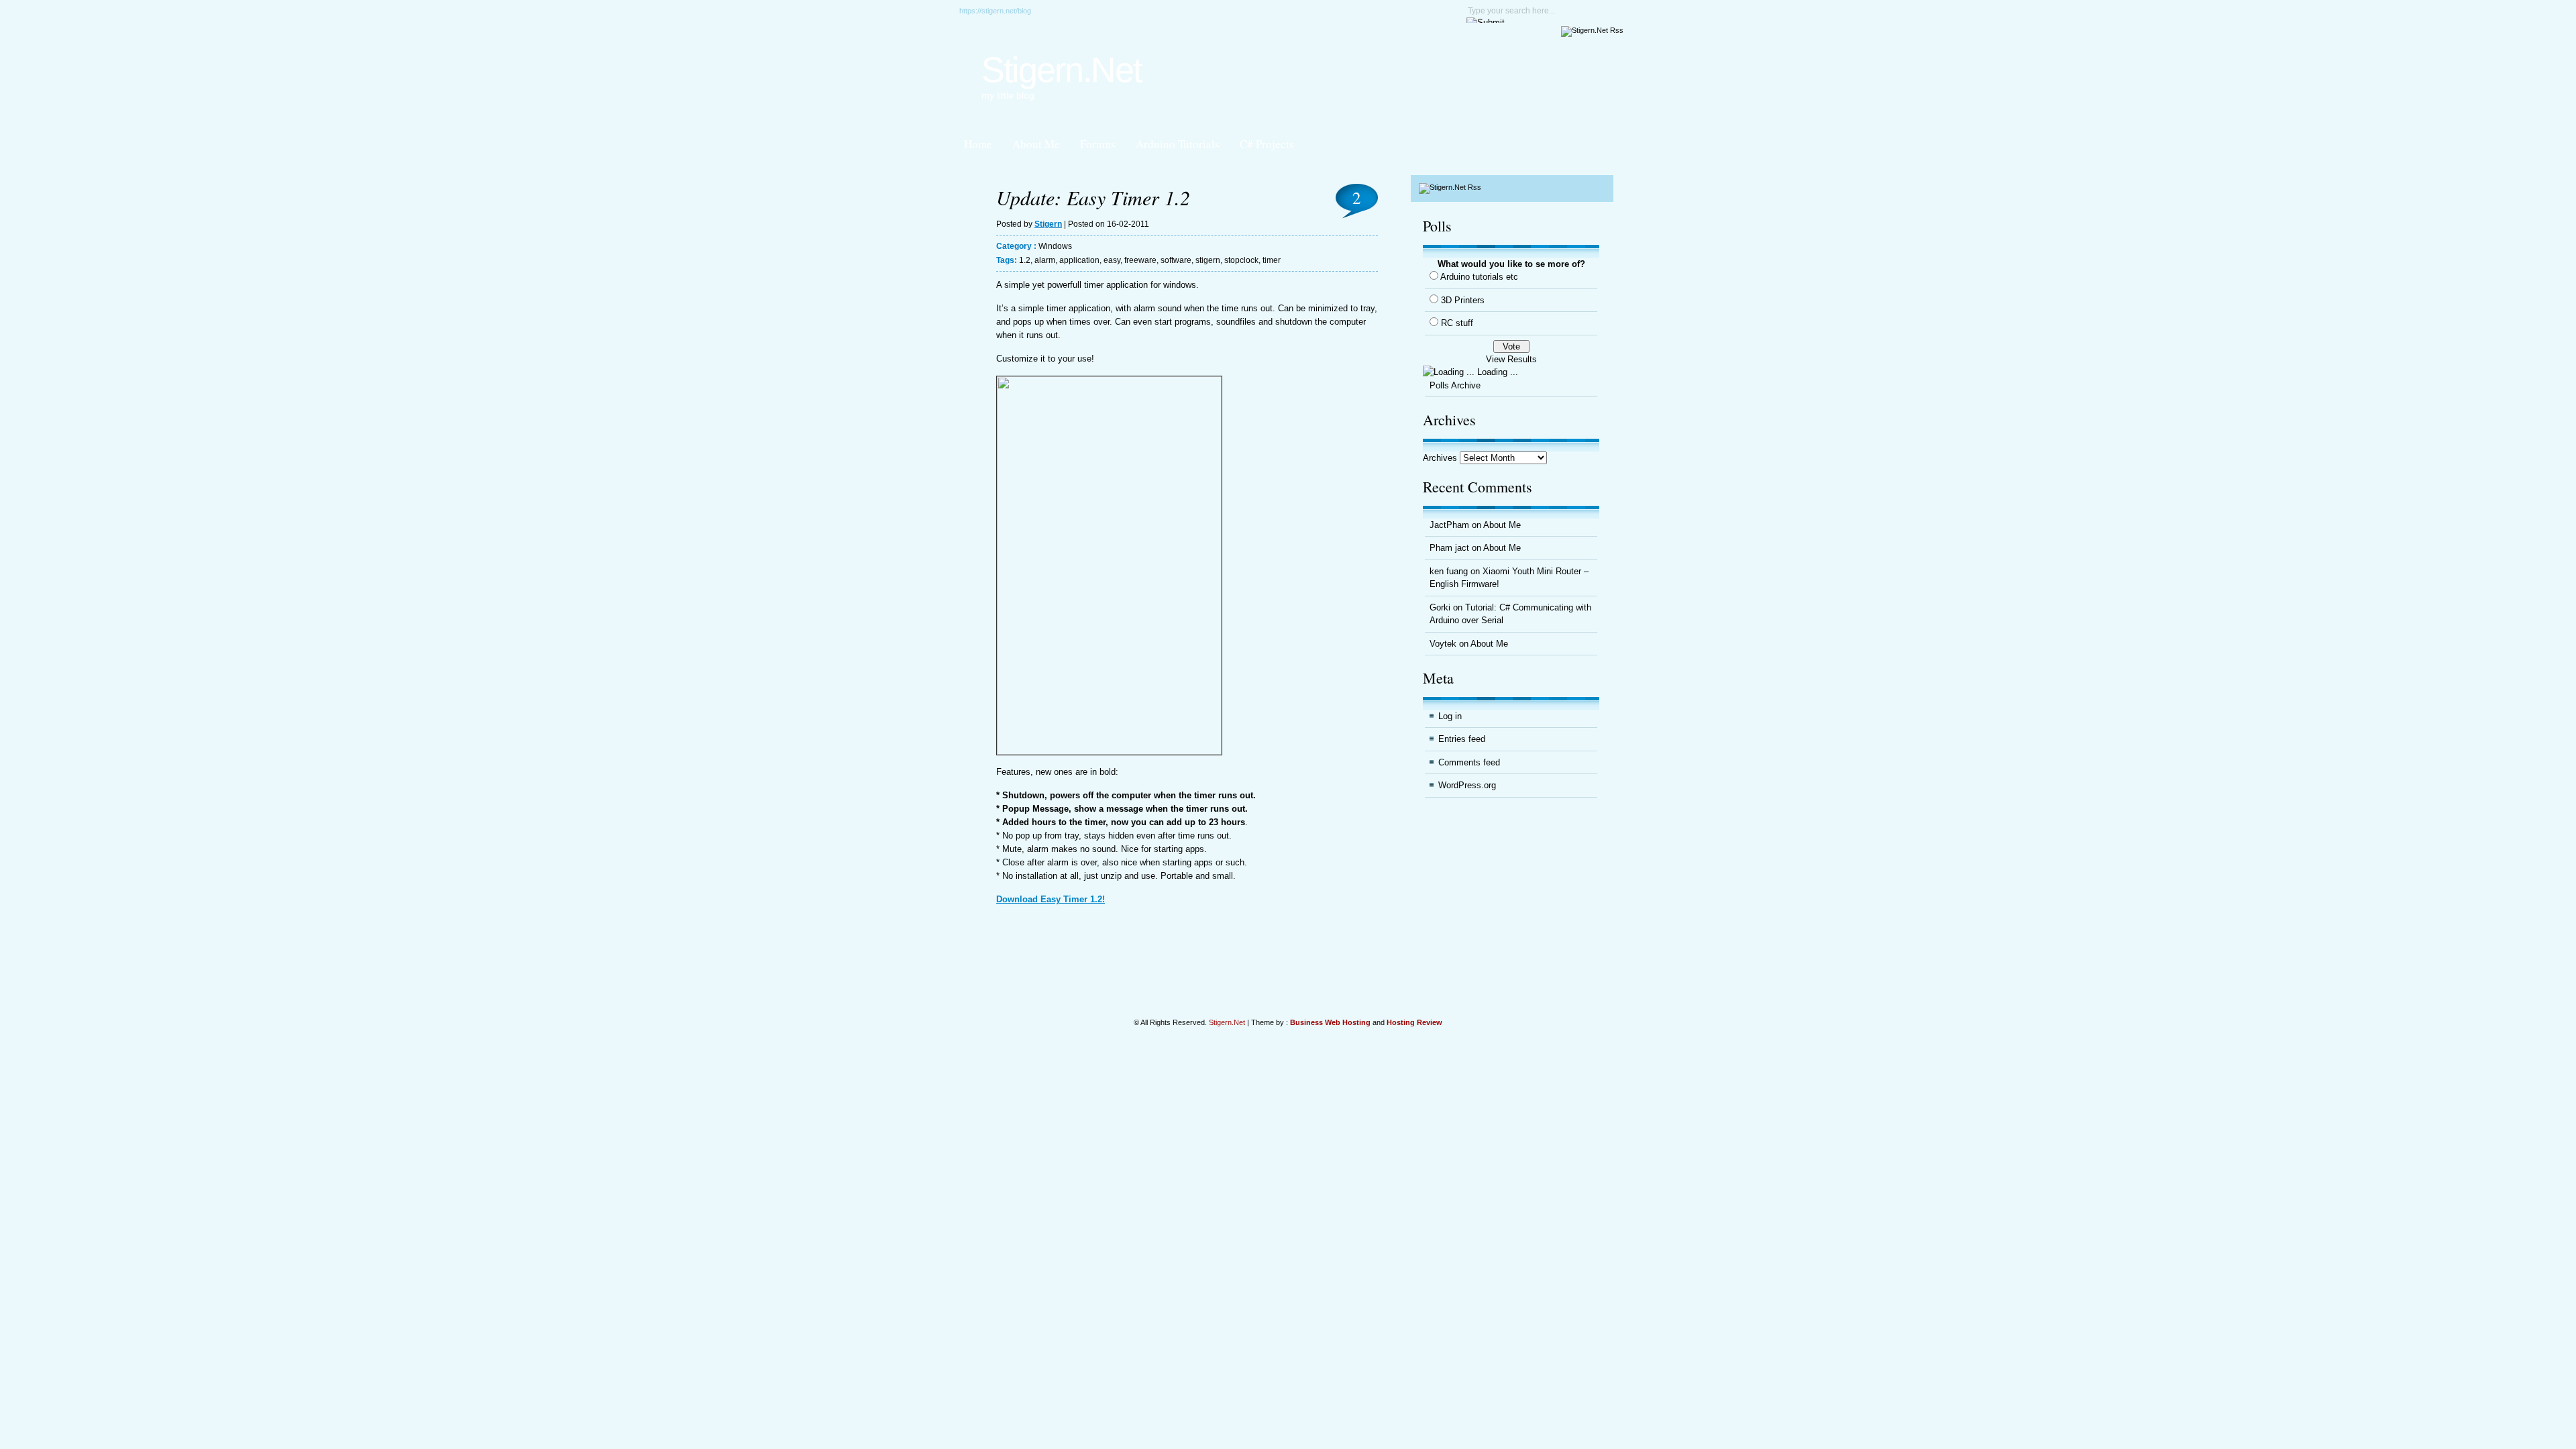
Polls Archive (1455, 385)
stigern (1208, 260)
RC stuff (1457, 323)
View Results (1511, 359)
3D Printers (1463, 300)
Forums (1098, 144)
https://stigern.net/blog (995, 11)
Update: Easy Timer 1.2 (1093, 197)
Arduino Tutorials (1178, 144)
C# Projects (1267, 144)
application (1079, 260)
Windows (1055, 246)
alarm (1045, 260)
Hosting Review (1414, 1022)
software (1176, 260)
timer (1272, 260)
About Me (1036, 144)
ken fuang (1449, 571)
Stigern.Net (1061, 70)
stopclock (1241, 260)
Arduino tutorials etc (1479, 277)
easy (1112, 260)
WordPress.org (1467, 785)
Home (978, 144)
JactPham (1449, 525)
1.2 (1025, 260)
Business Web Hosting (1330, 1022)
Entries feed (1462, 739)
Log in (1450, 716)
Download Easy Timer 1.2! (1051, 899)
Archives (1440, 458)
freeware (1140, 260)
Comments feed (1469, 762)
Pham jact (1449, 548)
